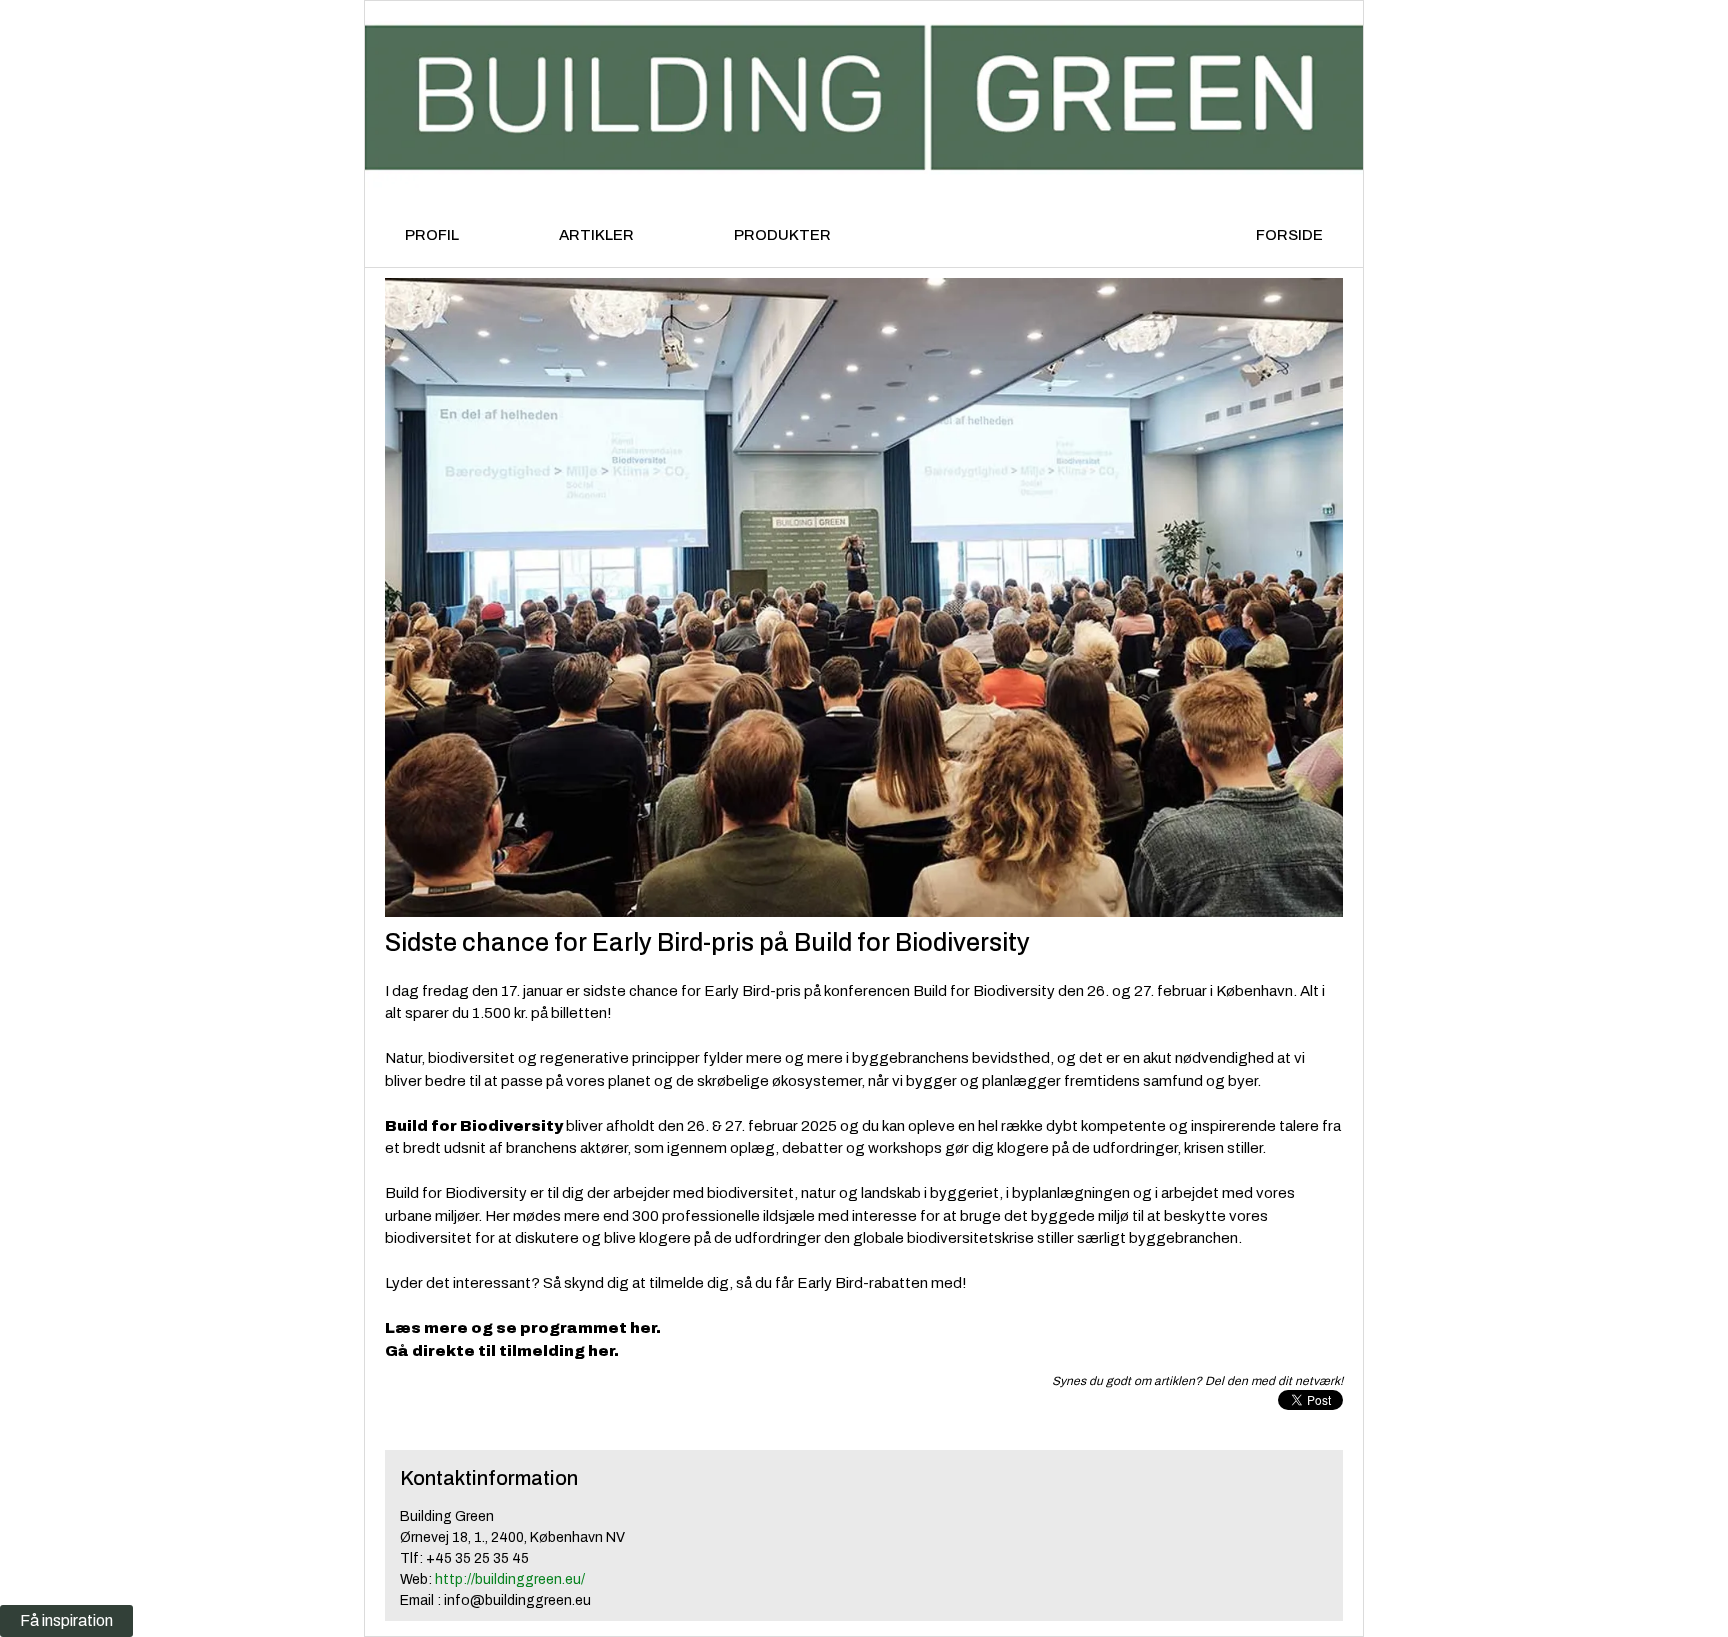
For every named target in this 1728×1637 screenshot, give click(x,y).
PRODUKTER (782, 235)
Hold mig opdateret (414, 1318)
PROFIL (432, 235)
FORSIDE (1289, 235)
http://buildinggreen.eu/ (510, 1579)
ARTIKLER (596, 235)
